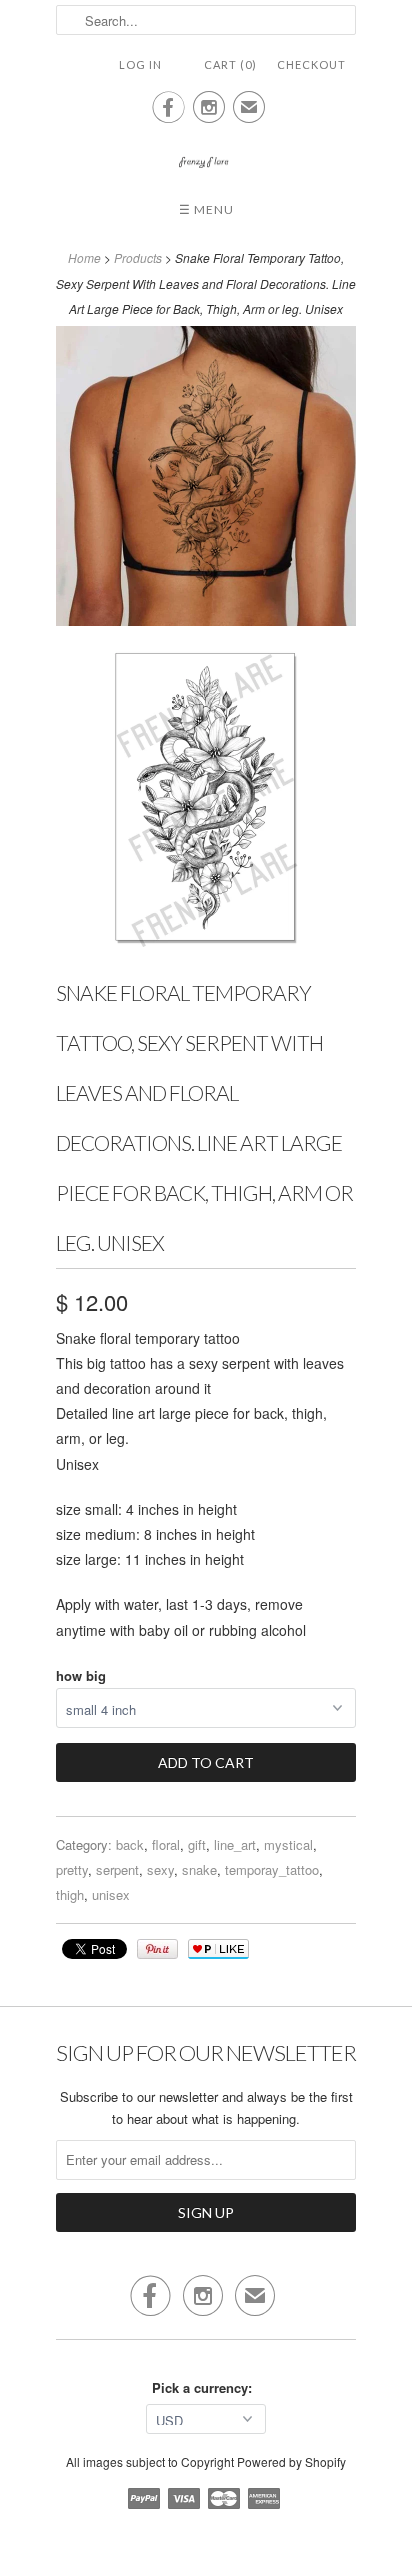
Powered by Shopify (291, 2461)
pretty (72, 1869)
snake (199, 1869)
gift (197, 1844)
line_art (235, 1844)
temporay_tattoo (272, 1869)
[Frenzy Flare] (206, 152)
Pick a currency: (206, 2387)
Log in (140, 64)
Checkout (311, 64)
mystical (288, 1844)
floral (166, 1844)
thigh (70, 1894)
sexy (160, 1869)
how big (81, 1675)
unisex (111, 1894)
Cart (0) (230, 64)
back (130, 1844)
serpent (117, 1869)
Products (138, 257)
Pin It (157, 1949)
